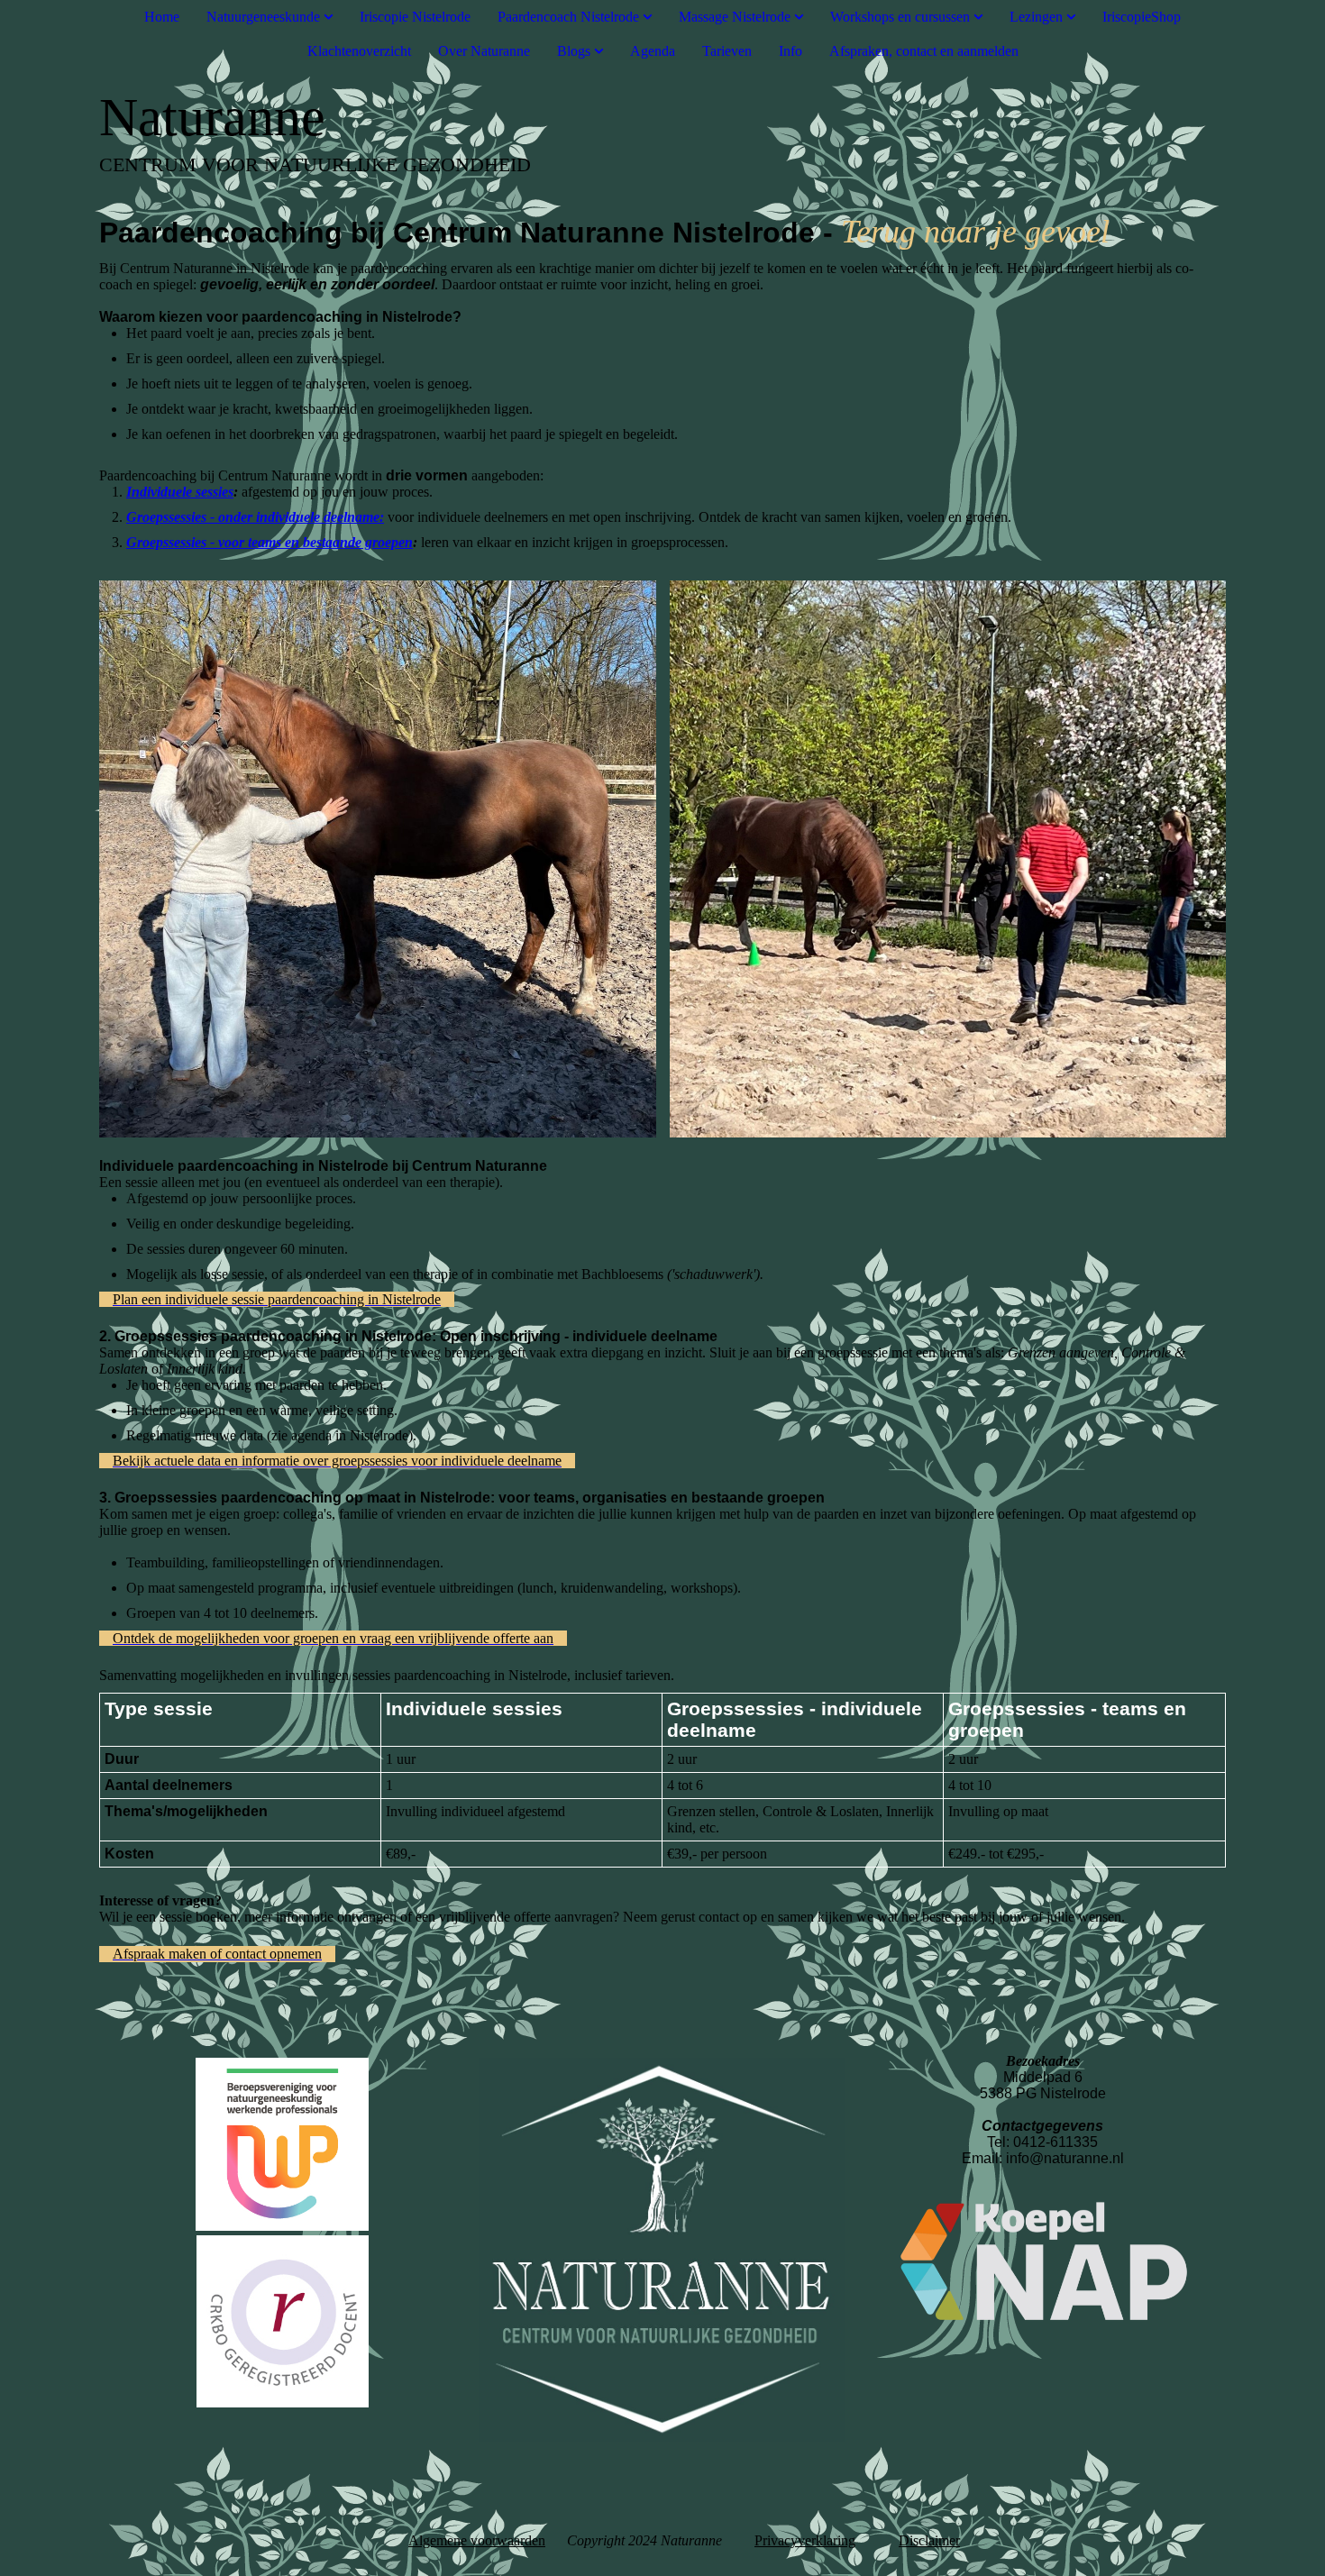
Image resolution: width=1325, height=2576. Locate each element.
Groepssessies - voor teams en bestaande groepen (270, 542)
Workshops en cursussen (900, 17)
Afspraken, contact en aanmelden (924, 51)
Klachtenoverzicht (359, 51)
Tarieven (727, 51)
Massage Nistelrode (735, 17)
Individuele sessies (180, 492)
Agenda (653, 51)
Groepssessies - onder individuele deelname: (255, 517)
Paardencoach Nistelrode (568, 17)
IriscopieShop (1142, 17)
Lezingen (1036, 17)
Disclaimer (929, 2540)
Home (162, 17)
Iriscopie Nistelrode (415, 17)
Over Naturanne (484, 51)
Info (790, 51)
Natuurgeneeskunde (265, 17)
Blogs (574, 51)
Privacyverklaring (805, 2540)
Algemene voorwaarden (477, 2540)
